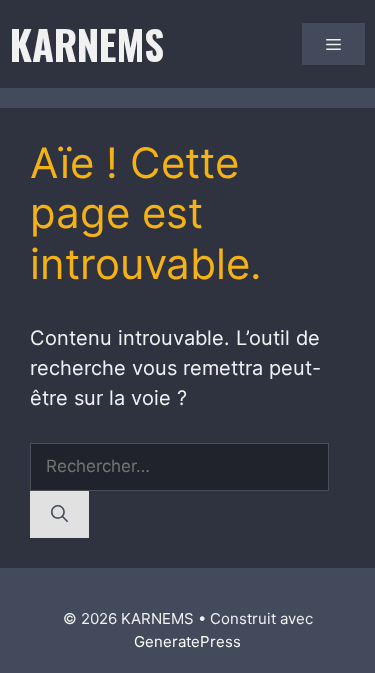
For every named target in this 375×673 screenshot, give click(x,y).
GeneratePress (187, 641)
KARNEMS (87, 44)
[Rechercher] (59, 515)
